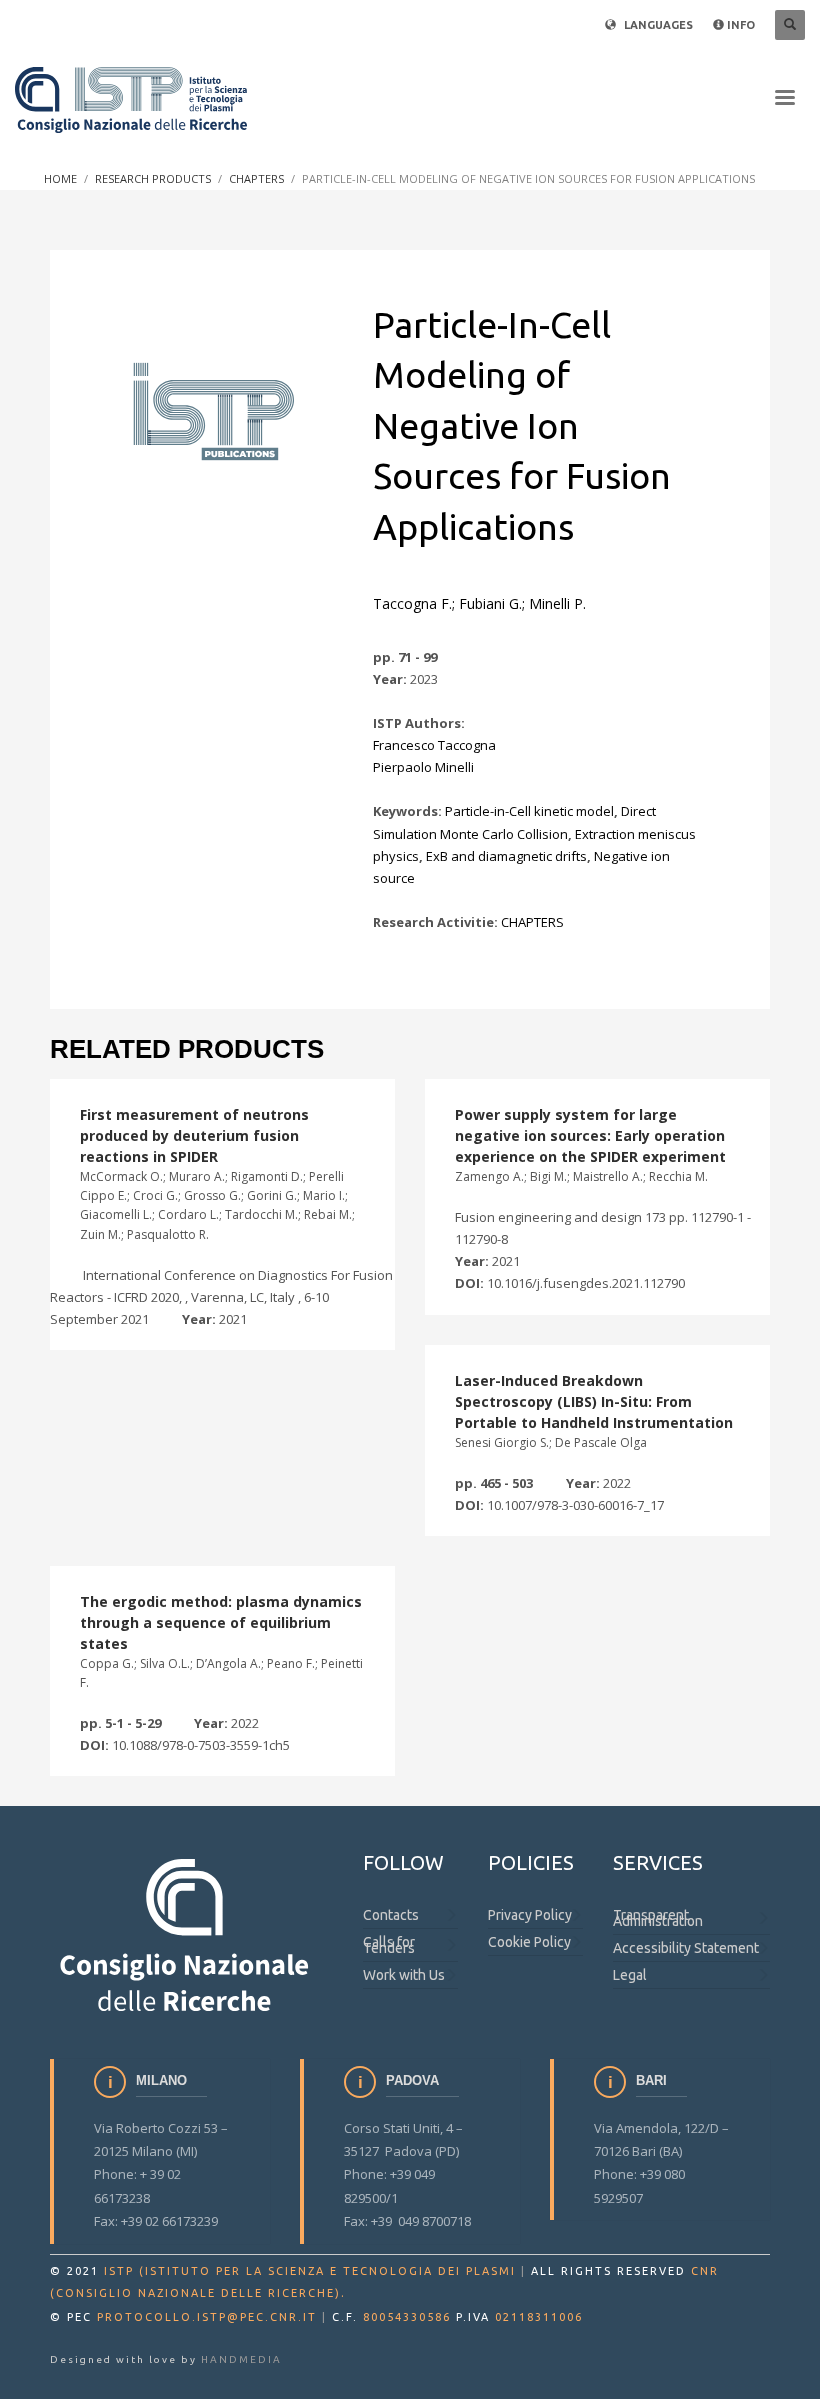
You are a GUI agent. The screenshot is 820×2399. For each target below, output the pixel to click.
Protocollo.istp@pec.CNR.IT (207, 2317)
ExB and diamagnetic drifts (506, 856)
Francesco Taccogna (434, 745)
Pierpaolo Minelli (423, 767)
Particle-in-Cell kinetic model (529, 811)
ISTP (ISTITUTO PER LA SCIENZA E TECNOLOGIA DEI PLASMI (310, 2271)
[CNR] (186, 1933)
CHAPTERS (532, 922)
